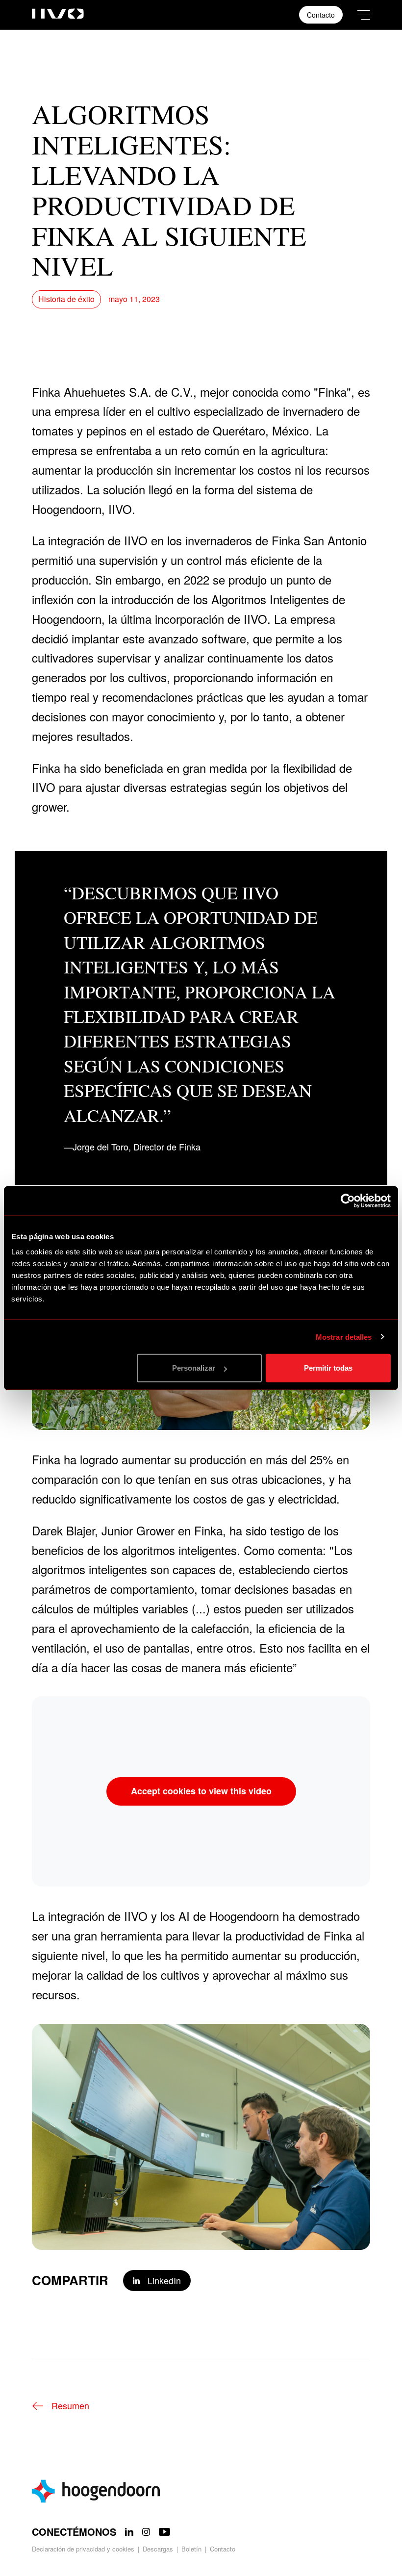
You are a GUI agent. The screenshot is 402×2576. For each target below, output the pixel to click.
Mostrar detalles (344, 1337)
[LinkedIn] (129, 2532)
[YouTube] (164, 2532)
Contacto (321, 15)
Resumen (70, 2405)
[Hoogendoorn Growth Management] (201, 2491)
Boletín (191, 2549)
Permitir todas (328, 1368)
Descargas (158, 2549)
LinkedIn (164, 2280)
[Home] (58, 12)
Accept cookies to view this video (201, 1791)
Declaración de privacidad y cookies (83, 2549)
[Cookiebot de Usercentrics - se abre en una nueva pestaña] (348, 1200)
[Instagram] (146, 2532)
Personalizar (194, 1368)
